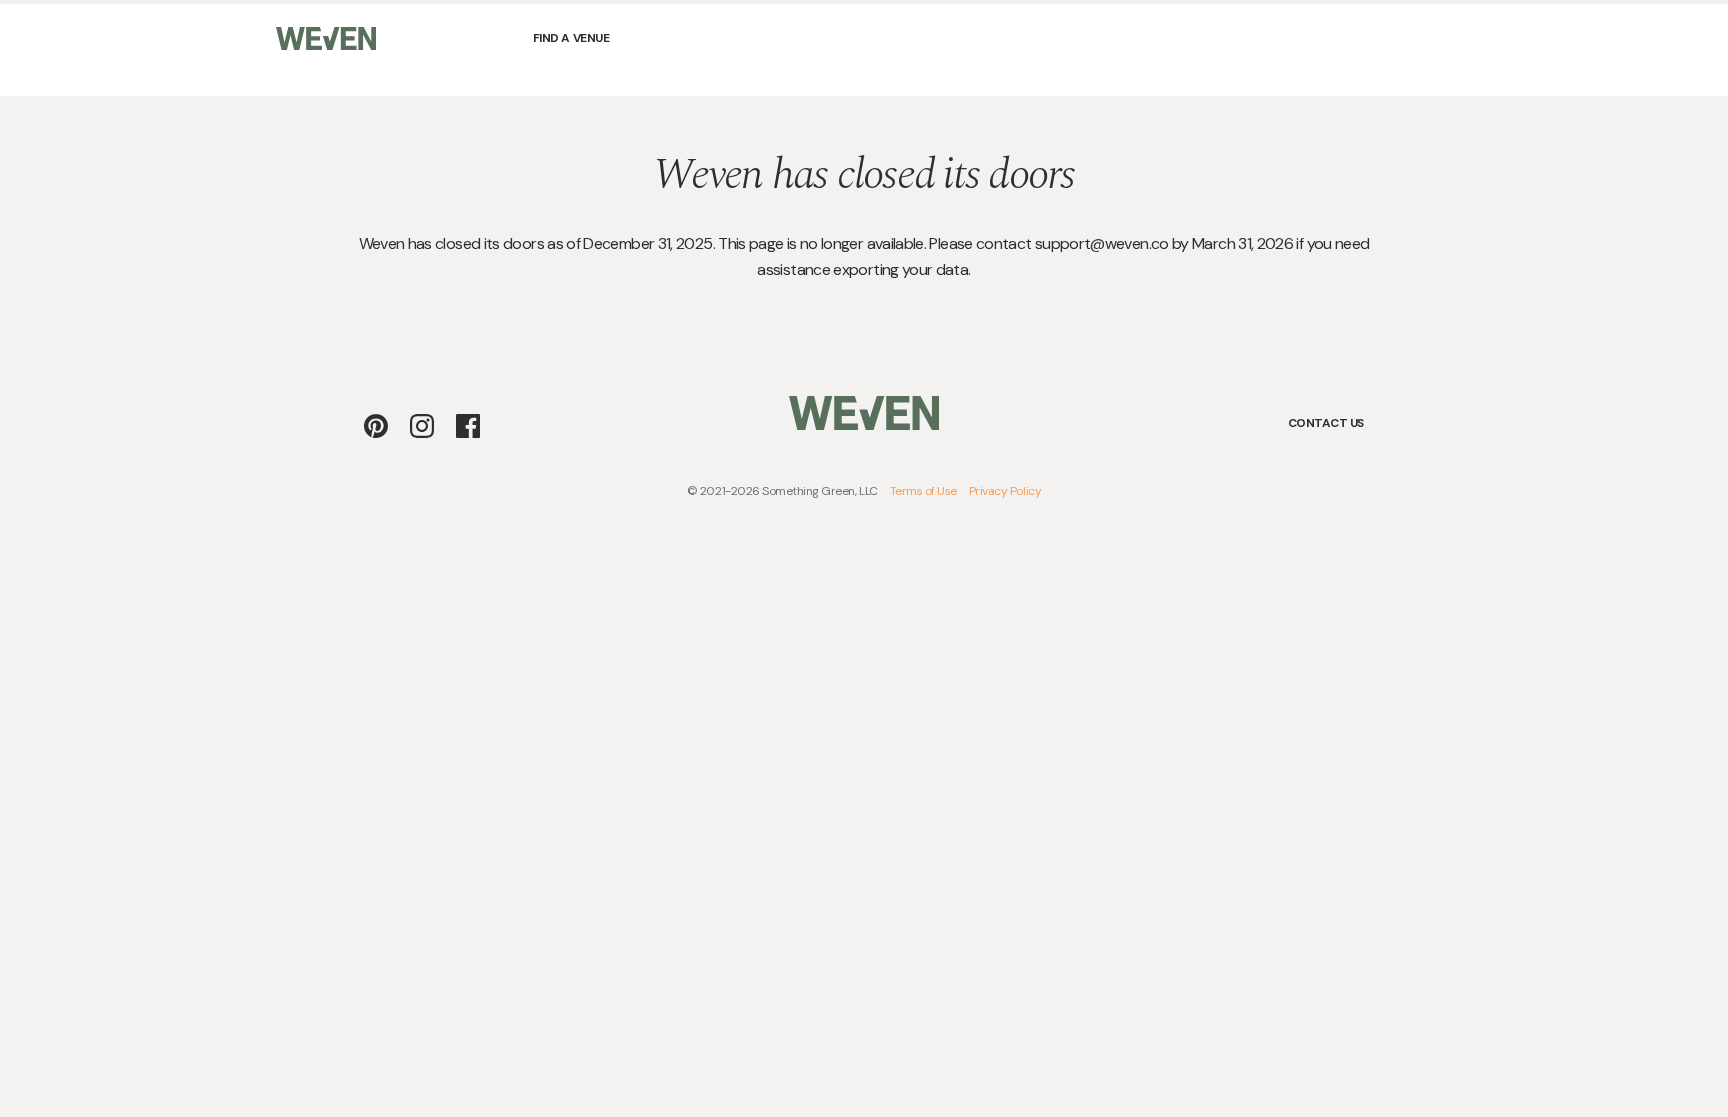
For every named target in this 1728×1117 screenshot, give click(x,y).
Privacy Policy (1005, 491)
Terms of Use (923, 491)
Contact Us (1326, 423)
